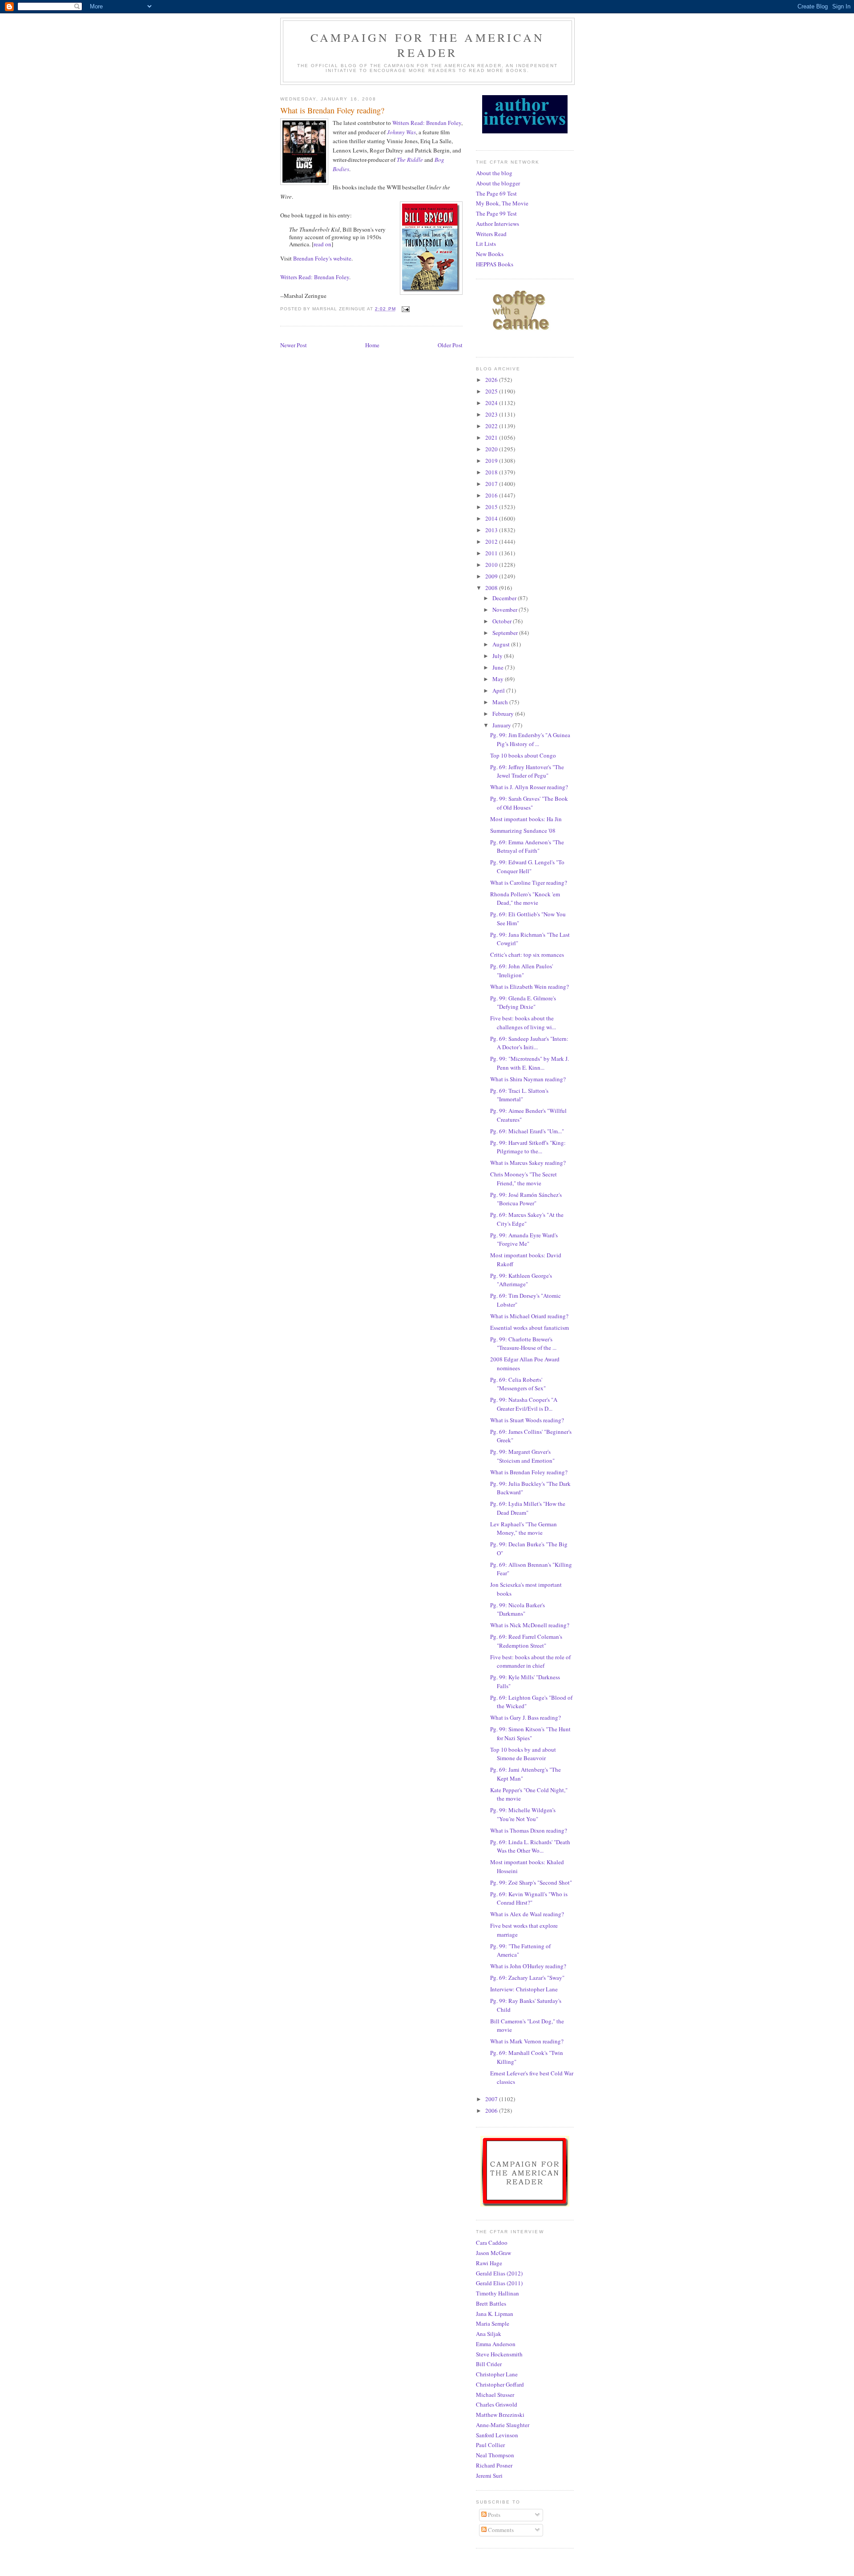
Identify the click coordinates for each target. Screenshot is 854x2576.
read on (322, 244)
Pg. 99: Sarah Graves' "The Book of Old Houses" (529, 803)
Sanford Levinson (497, 2435)
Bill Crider (489, 2364)
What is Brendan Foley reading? (529, 1472)
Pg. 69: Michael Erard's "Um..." (527, 1131)
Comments (500, 2530)
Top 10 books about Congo (523, 755)
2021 (492, 437)
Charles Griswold (497, 2404)
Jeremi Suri (489, 2476)
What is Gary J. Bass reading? (526, 1717)
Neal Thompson (495, 2455)
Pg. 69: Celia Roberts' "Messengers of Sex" (518, 1384)
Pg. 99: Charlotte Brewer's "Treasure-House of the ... (523, 1344)
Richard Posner (494, 2465)
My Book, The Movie (502, 203)
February (504, 714)
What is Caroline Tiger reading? (529, 883)
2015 (492, 507)
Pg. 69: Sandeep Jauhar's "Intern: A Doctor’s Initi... (529, 1043)
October (503, 621)
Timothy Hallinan (497, 2293)
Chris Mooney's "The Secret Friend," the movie (524, 1179)
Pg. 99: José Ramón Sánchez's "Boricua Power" (526, 1199)
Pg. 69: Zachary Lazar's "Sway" (527, 1978)
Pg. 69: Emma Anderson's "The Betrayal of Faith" (527, 847)
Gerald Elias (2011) (499, 2283)
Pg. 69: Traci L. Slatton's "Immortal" (519, 1095)
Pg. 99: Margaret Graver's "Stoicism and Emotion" (522, 1456)
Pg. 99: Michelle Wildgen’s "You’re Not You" (523, 1814)
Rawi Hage (489, 2263)
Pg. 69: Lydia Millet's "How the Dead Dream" (528, 1508)
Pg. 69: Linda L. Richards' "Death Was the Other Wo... (530, 1846)
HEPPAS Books (495, 264)
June (499, 667)
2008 (492, 588)
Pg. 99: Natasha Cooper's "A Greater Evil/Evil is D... (524, 1404)
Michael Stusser (495, 2395)
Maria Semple (493, 2323)
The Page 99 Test (496, 213)
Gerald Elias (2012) (499, 2273)
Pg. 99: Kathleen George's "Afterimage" (521, 1280)
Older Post (450, 345)
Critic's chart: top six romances (527, 955)
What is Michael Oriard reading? (529, 1316)
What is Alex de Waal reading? (527, 1914)
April (499, 690)
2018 (492, 472)
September (506, 633)
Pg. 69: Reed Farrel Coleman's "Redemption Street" (526, 1641)
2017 (492, 484)
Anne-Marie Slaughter (503, 2425)
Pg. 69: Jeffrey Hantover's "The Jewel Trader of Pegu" (527, 771)
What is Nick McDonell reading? (530, 1625)
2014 (492, 518)
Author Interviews (497, 224)
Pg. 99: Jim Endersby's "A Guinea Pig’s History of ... (530, 739)
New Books (490, 254)
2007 (492, 2099)
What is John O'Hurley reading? (528, 1966)
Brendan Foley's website (322, 258)
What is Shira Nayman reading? (528, 1079)
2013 (492, 530)
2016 (492, 495)
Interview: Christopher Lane (524, 1989)
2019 (492, 461)
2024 (492, 403)
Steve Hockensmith (499, 2354)
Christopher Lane (497, 2374)
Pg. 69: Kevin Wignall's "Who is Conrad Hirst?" (529, 1898)
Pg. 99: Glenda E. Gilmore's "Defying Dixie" (523, 1003)
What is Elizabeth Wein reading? (530, 987)
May (499, 679)
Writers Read (491, 234)
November (506, 610)
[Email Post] (405, 309)
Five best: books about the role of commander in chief (530, 1661)
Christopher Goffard (500, 2384)
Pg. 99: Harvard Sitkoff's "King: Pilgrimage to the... (528, 1147)
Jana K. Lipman (495, 2314)
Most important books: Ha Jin (526, 819)
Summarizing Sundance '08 (523, 831)
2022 (492, 426)
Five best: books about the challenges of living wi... (523, 1023)
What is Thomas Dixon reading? (529, 1830)
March (501, 702)
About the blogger (498, 183)
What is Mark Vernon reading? (527, 2041)
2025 (492, 391)
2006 (492, 2111)
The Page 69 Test (496, 193)
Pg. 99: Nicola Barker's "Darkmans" (518, 1609)
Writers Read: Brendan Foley (427, 123)
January (502, 725)
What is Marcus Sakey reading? (528, 1163)
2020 (492, 449)
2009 (492, 576)
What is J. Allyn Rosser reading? (529, 787)
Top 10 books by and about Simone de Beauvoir (523, 1754)
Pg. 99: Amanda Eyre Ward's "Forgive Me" (524, 1240)
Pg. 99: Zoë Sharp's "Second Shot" (531, 1882)
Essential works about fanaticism (530, 1328)
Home (372, 345)
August (502, 644)
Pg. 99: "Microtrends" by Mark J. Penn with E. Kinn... (530, 1063)
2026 (492, 380)
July (498, 656)
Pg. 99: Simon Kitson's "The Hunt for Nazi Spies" (530, 1733)
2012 (492, 542)
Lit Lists (486, 244)
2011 (492, 553)
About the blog (494, 173)
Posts (493, 2515)
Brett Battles (491, 2303)
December (505, 598)
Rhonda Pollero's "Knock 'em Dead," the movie (525, 899)
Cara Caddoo (492, 2243)
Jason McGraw (493, 2253)
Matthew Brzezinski (500, 2415)
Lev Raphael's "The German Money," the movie (524, 1529)
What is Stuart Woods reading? (527, 1420)
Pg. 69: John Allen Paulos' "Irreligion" (522, 971)
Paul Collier (490, 2445)
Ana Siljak (489, 2334)
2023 (492, 414)
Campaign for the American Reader (427, 45)
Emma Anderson (496, 2344)
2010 (492, 565)
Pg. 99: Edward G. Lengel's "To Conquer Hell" (527, 867)
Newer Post (294, 345)
